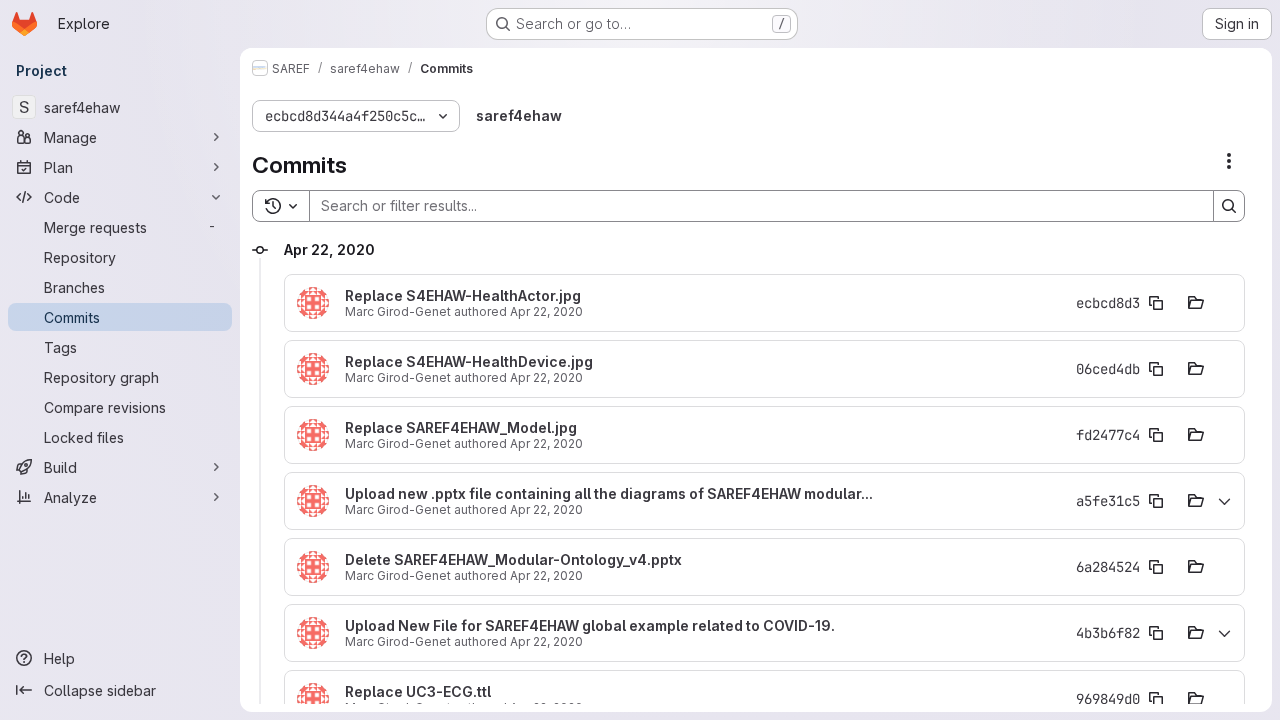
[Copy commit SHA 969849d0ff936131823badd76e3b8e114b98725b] (1156, 699)
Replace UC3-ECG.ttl (418, 692)
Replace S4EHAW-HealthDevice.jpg (469, 362)
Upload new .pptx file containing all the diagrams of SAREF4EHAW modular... (609, 494)
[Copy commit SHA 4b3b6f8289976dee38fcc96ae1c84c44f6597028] (1156, 633)
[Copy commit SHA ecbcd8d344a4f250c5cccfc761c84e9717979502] (1156, 303)
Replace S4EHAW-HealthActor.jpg (463, 296)
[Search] (1229, 206)
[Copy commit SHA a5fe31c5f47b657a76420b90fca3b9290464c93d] (1156, 501)
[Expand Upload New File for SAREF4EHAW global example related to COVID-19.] (1224, 633)
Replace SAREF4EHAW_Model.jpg (461, 428)
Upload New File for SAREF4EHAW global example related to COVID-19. (590, 626)
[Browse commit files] (1196, 303)
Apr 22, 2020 (546, 311)
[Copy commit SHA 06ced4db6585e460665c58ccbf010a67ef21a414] (1156, 369)
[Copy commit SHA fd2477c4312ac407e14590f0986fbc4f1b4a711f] (1156, 435)
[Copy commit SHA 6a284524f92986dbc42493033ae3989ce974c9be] (1156, 567)
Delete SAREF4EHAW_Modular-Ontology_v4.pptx (513, 560)
